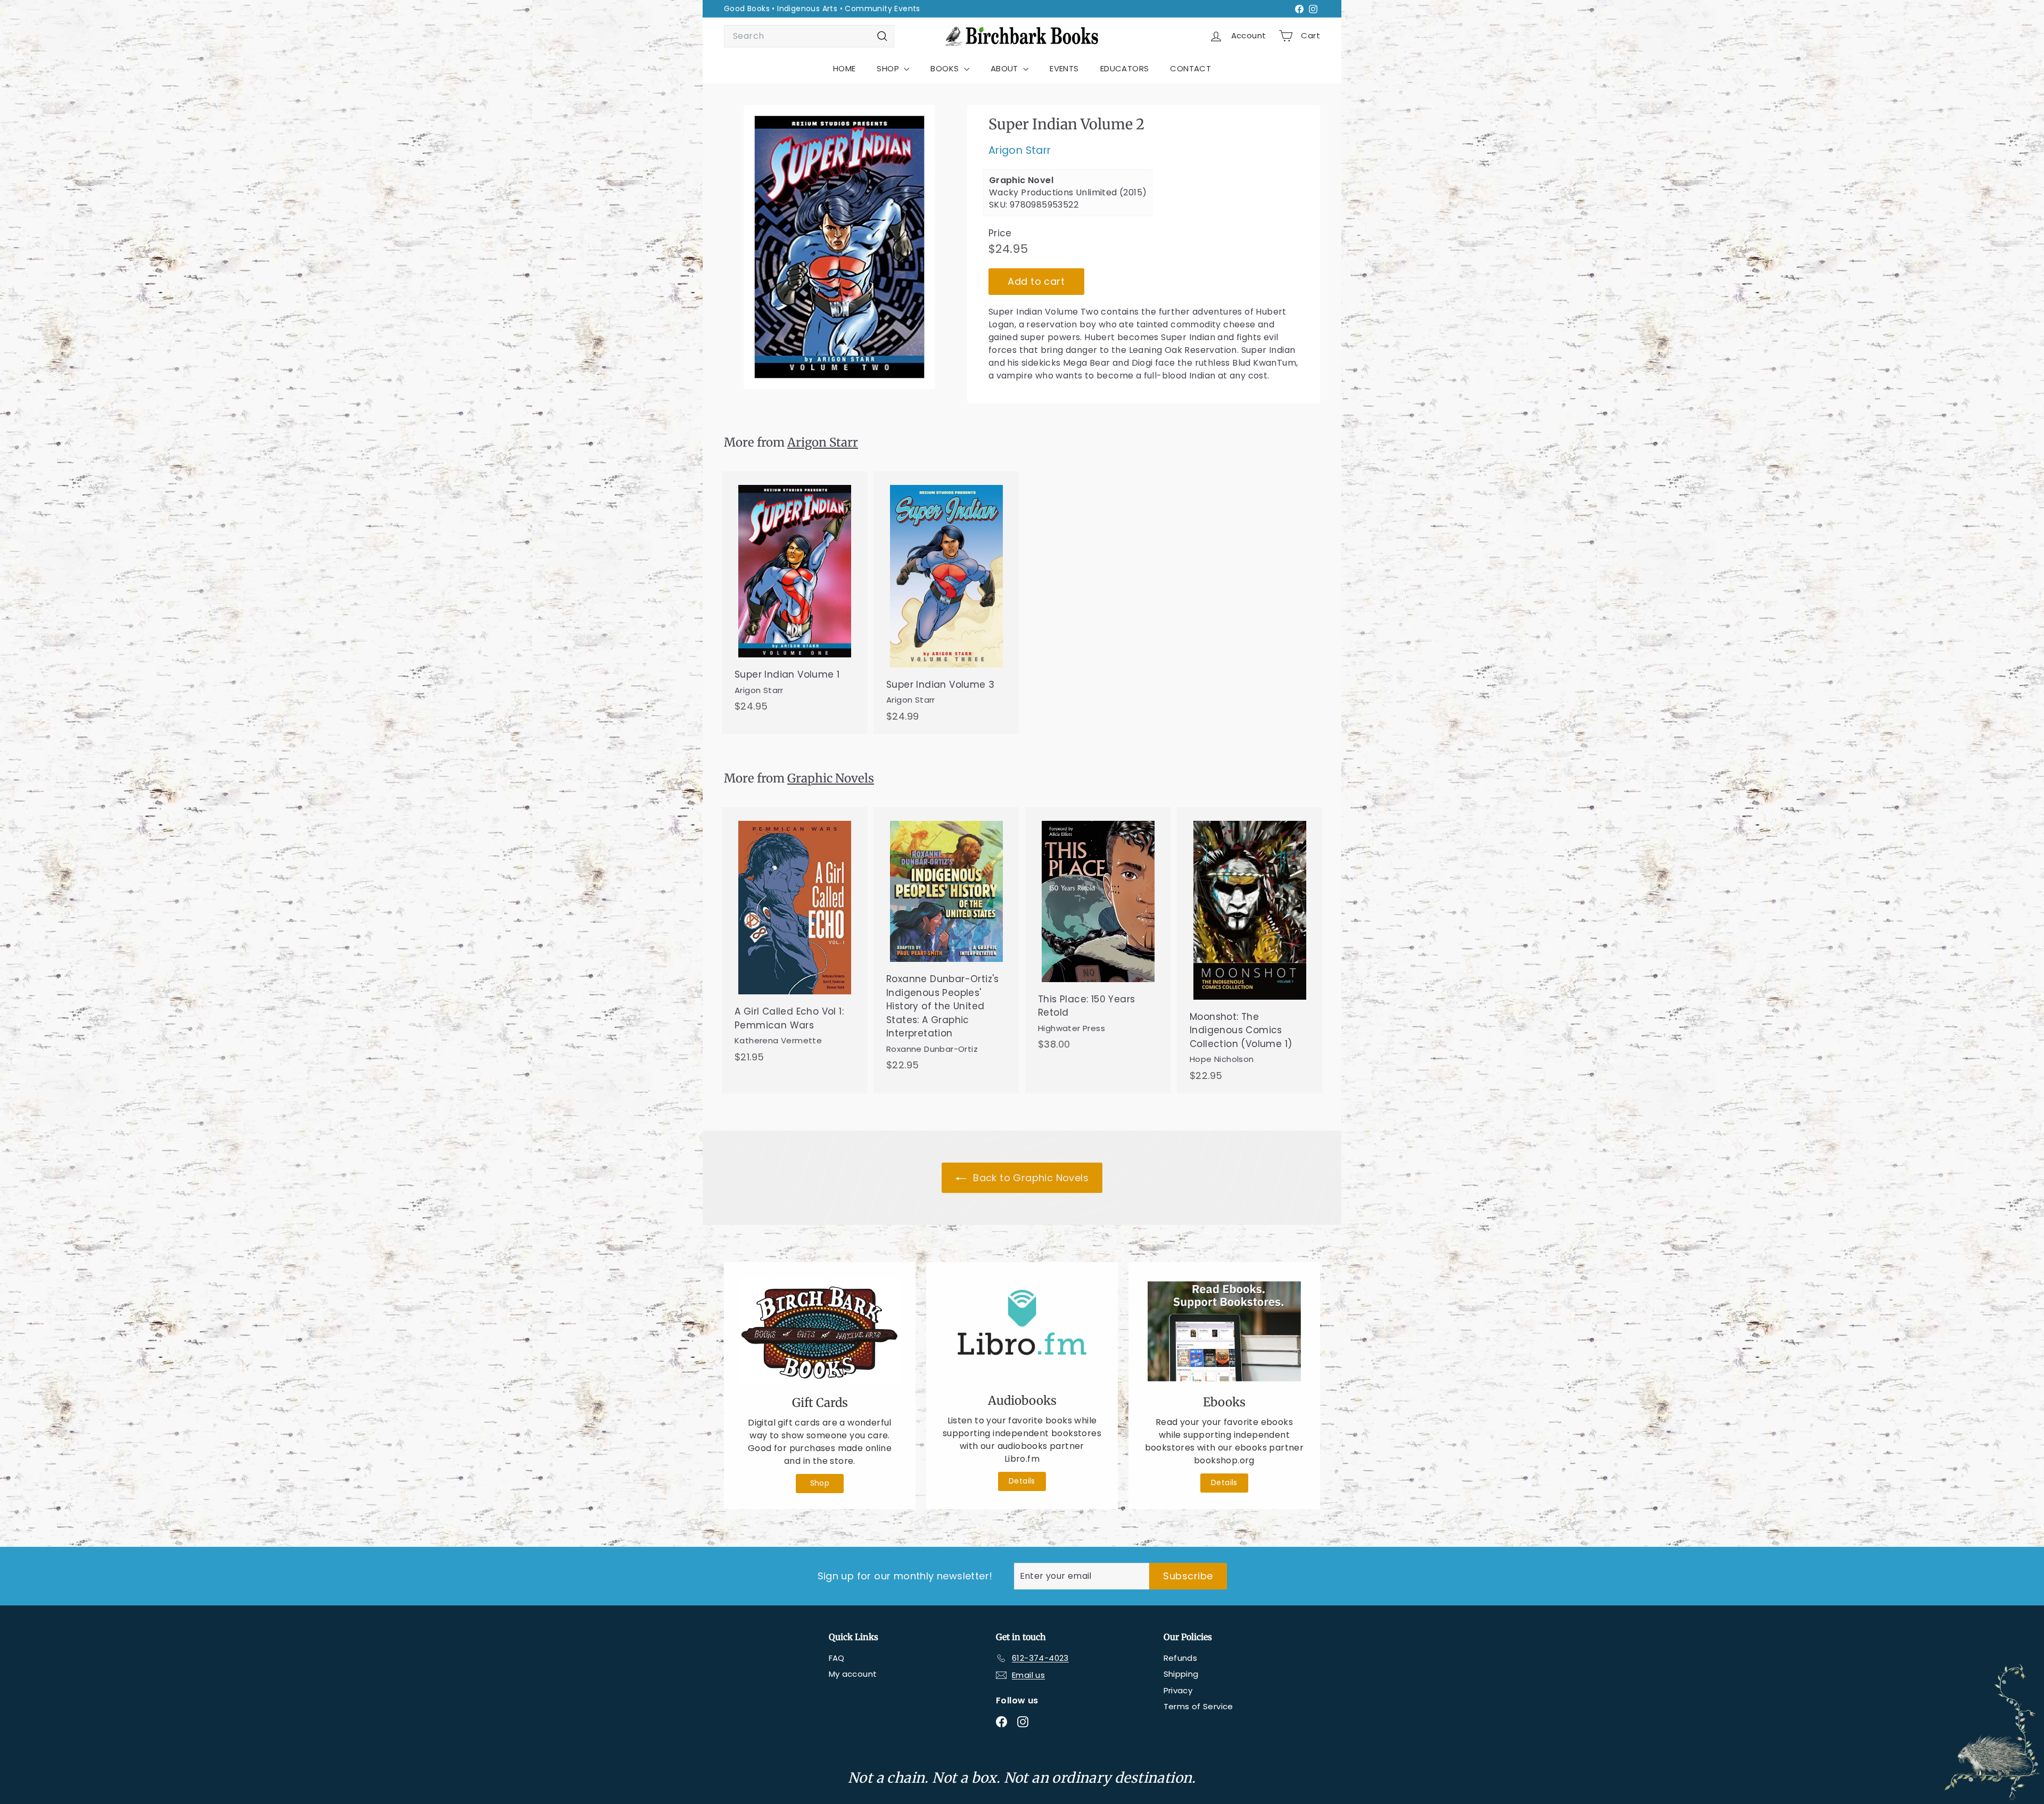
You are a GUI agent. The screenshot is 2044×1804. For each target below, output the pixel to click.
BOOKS (946, 68)
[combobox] (809, 36)
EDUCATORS (1125, 68)
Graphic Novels (831, 778)
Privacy (1178, 1690)
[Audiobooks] (1022, 1331)
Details (1022, 1481)
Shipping (1181, 1674)
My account (853, 1674)
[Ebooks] (1224, 1331)
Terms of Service (1198, 1706)
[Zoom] (839, 247)
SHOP (889, 68)
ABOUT (1005, 68)
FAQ (837, 1658)
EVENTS (1064, 68)
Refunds (1181, 1658)
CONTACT (1190, 68)
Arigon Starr (1020, 151)
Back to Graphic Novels (1029, 1178)
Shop (820, 1483)
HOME (844, 68)
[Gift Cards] (820, 1332)
